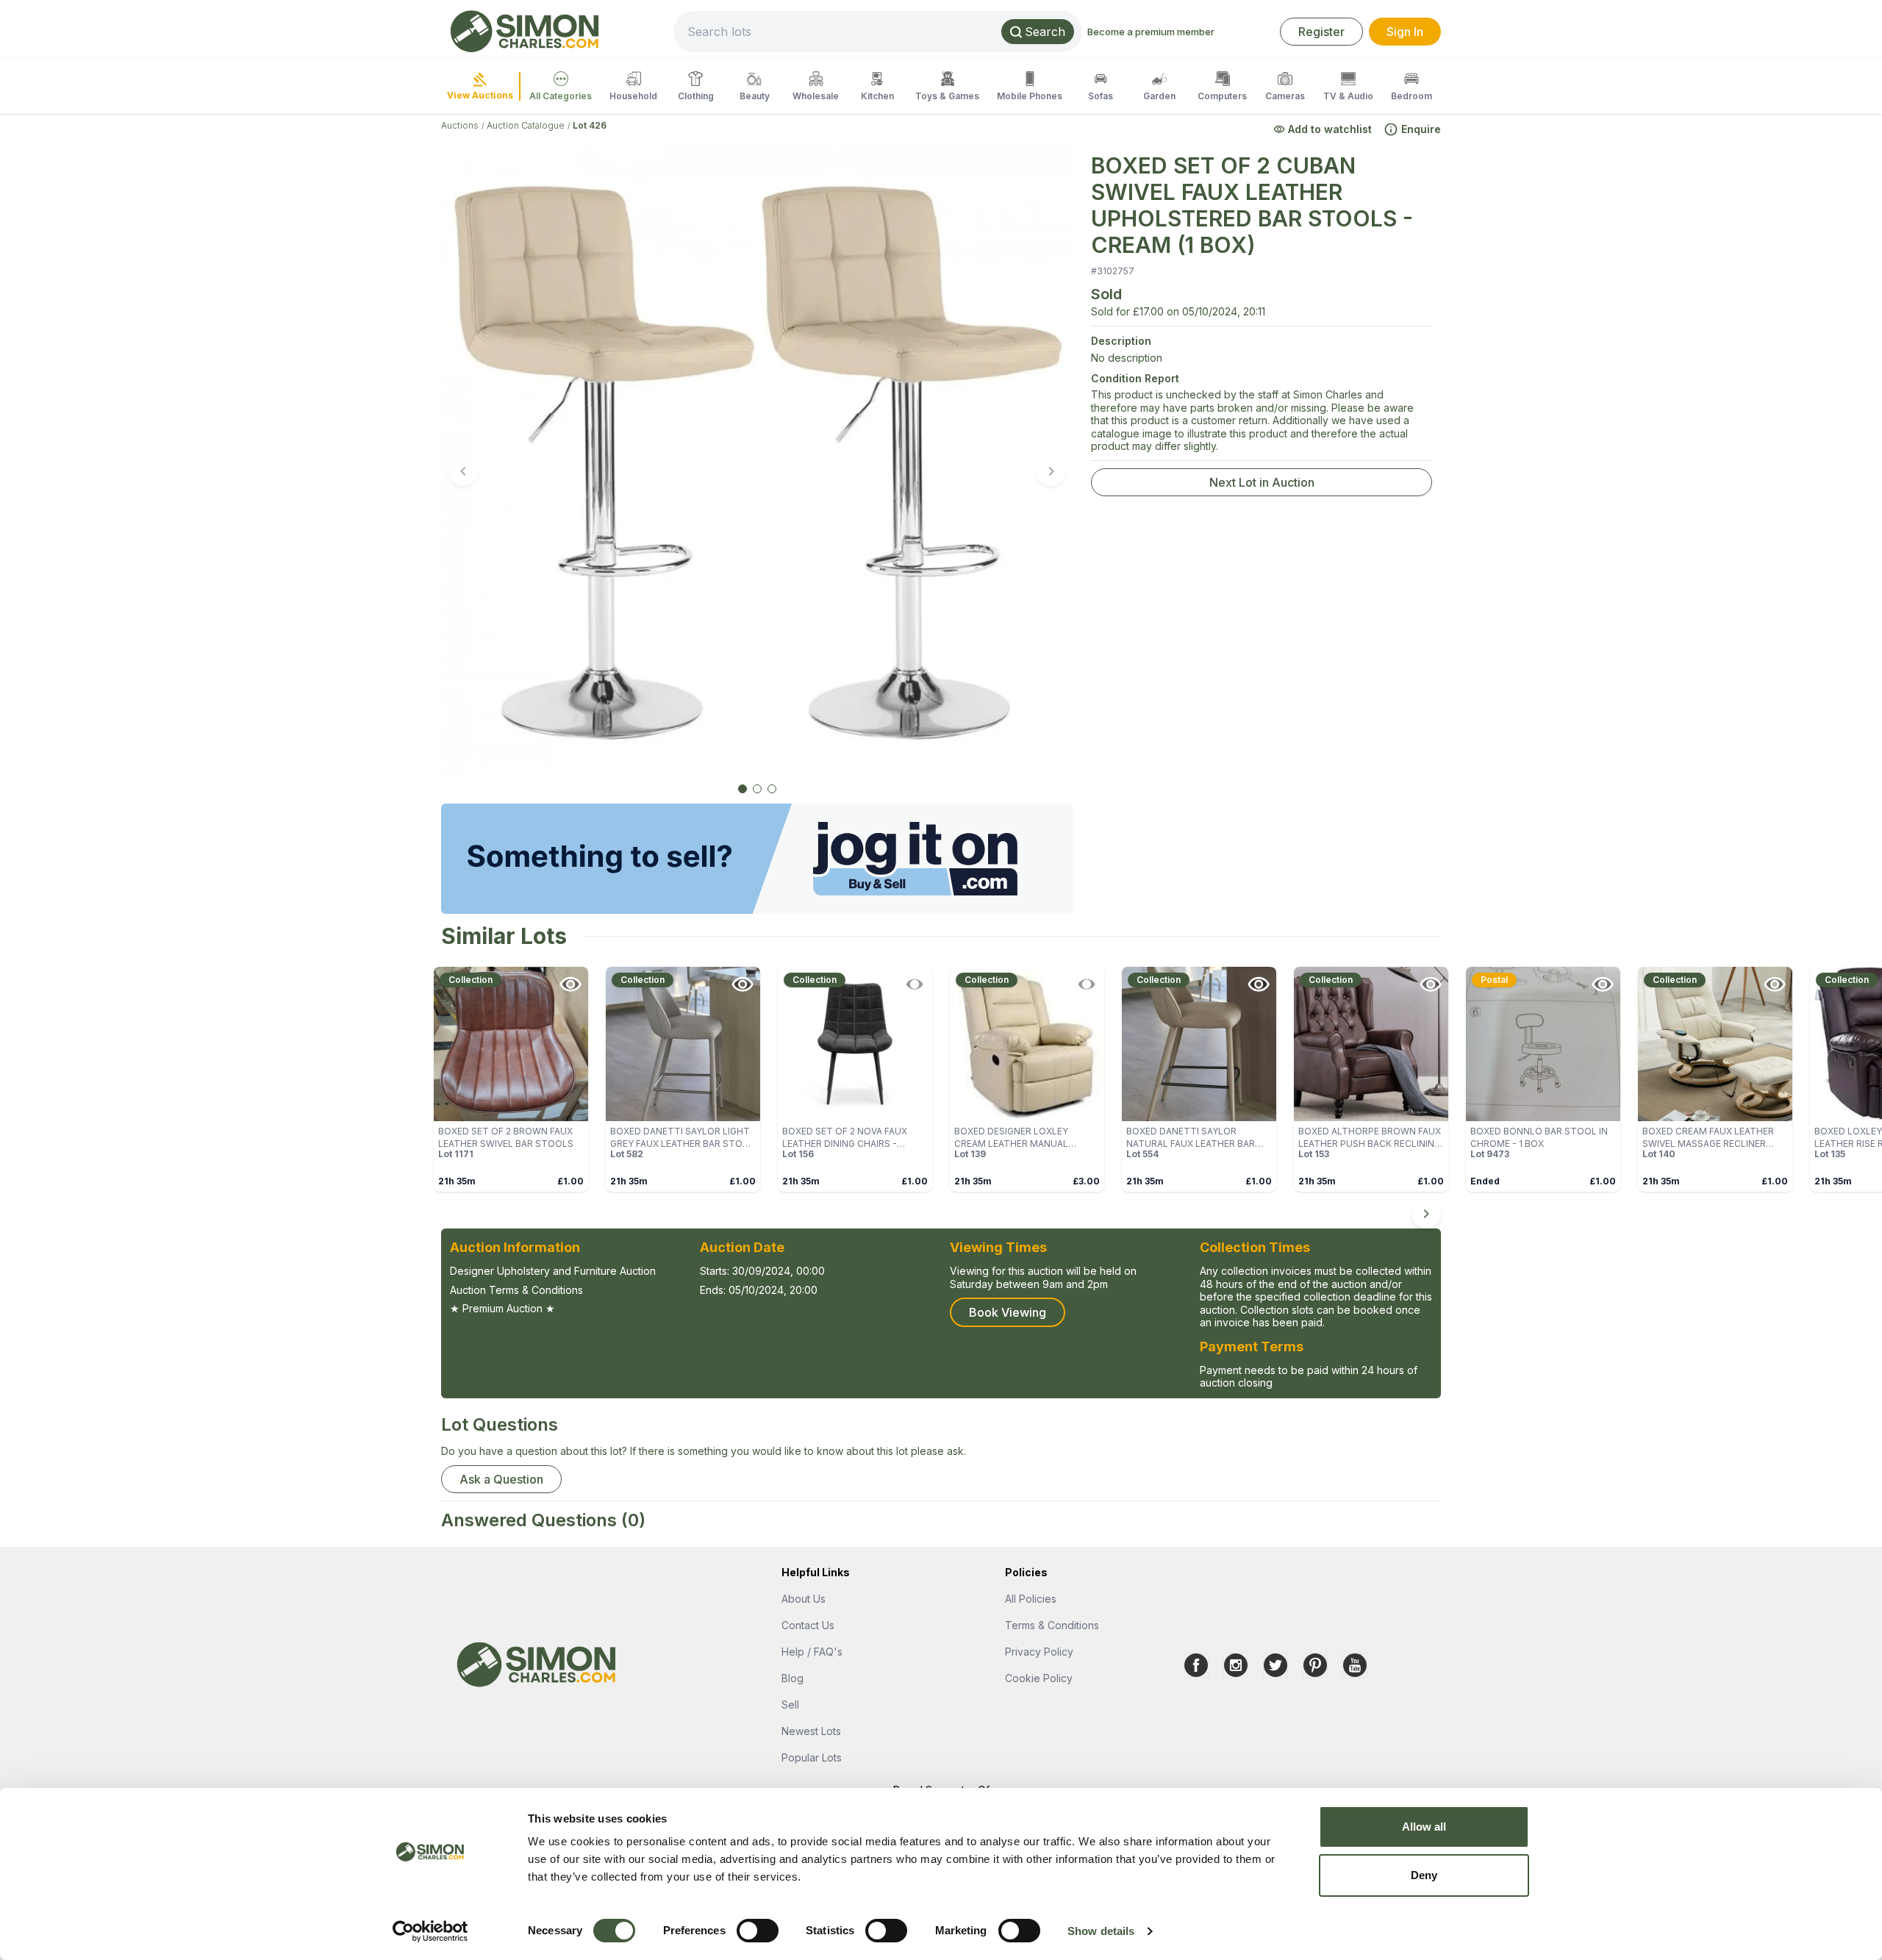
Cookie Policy (1039, 1678)
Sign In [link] (1405, 32)
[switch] (758, 1931)
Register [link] (1321, 32)
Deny (1424, 1875)
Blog (792, 1678)
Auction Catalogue (526, 125)
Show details (1101, 1931)
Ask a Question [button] (501, 1479)
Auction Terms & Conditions (516, 1290)
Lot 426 (590, 125)
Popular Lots (812, 1757)
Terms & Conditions (1052, 1625)
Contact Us (808, 1625)
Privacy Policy (1039, 1652)
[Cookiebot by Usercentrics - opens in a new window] (430, 1931)
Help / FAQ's (812, 1652)
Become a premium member (1151, 32)
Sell (790, 1705)
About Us (804, 1599)
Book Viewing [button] (1008, 1312)
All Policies (1031, 1599)
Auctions (460, 125)
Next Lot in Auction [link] (1262, 482)
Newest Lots (811, 1731)
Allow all (1424, 1827)
